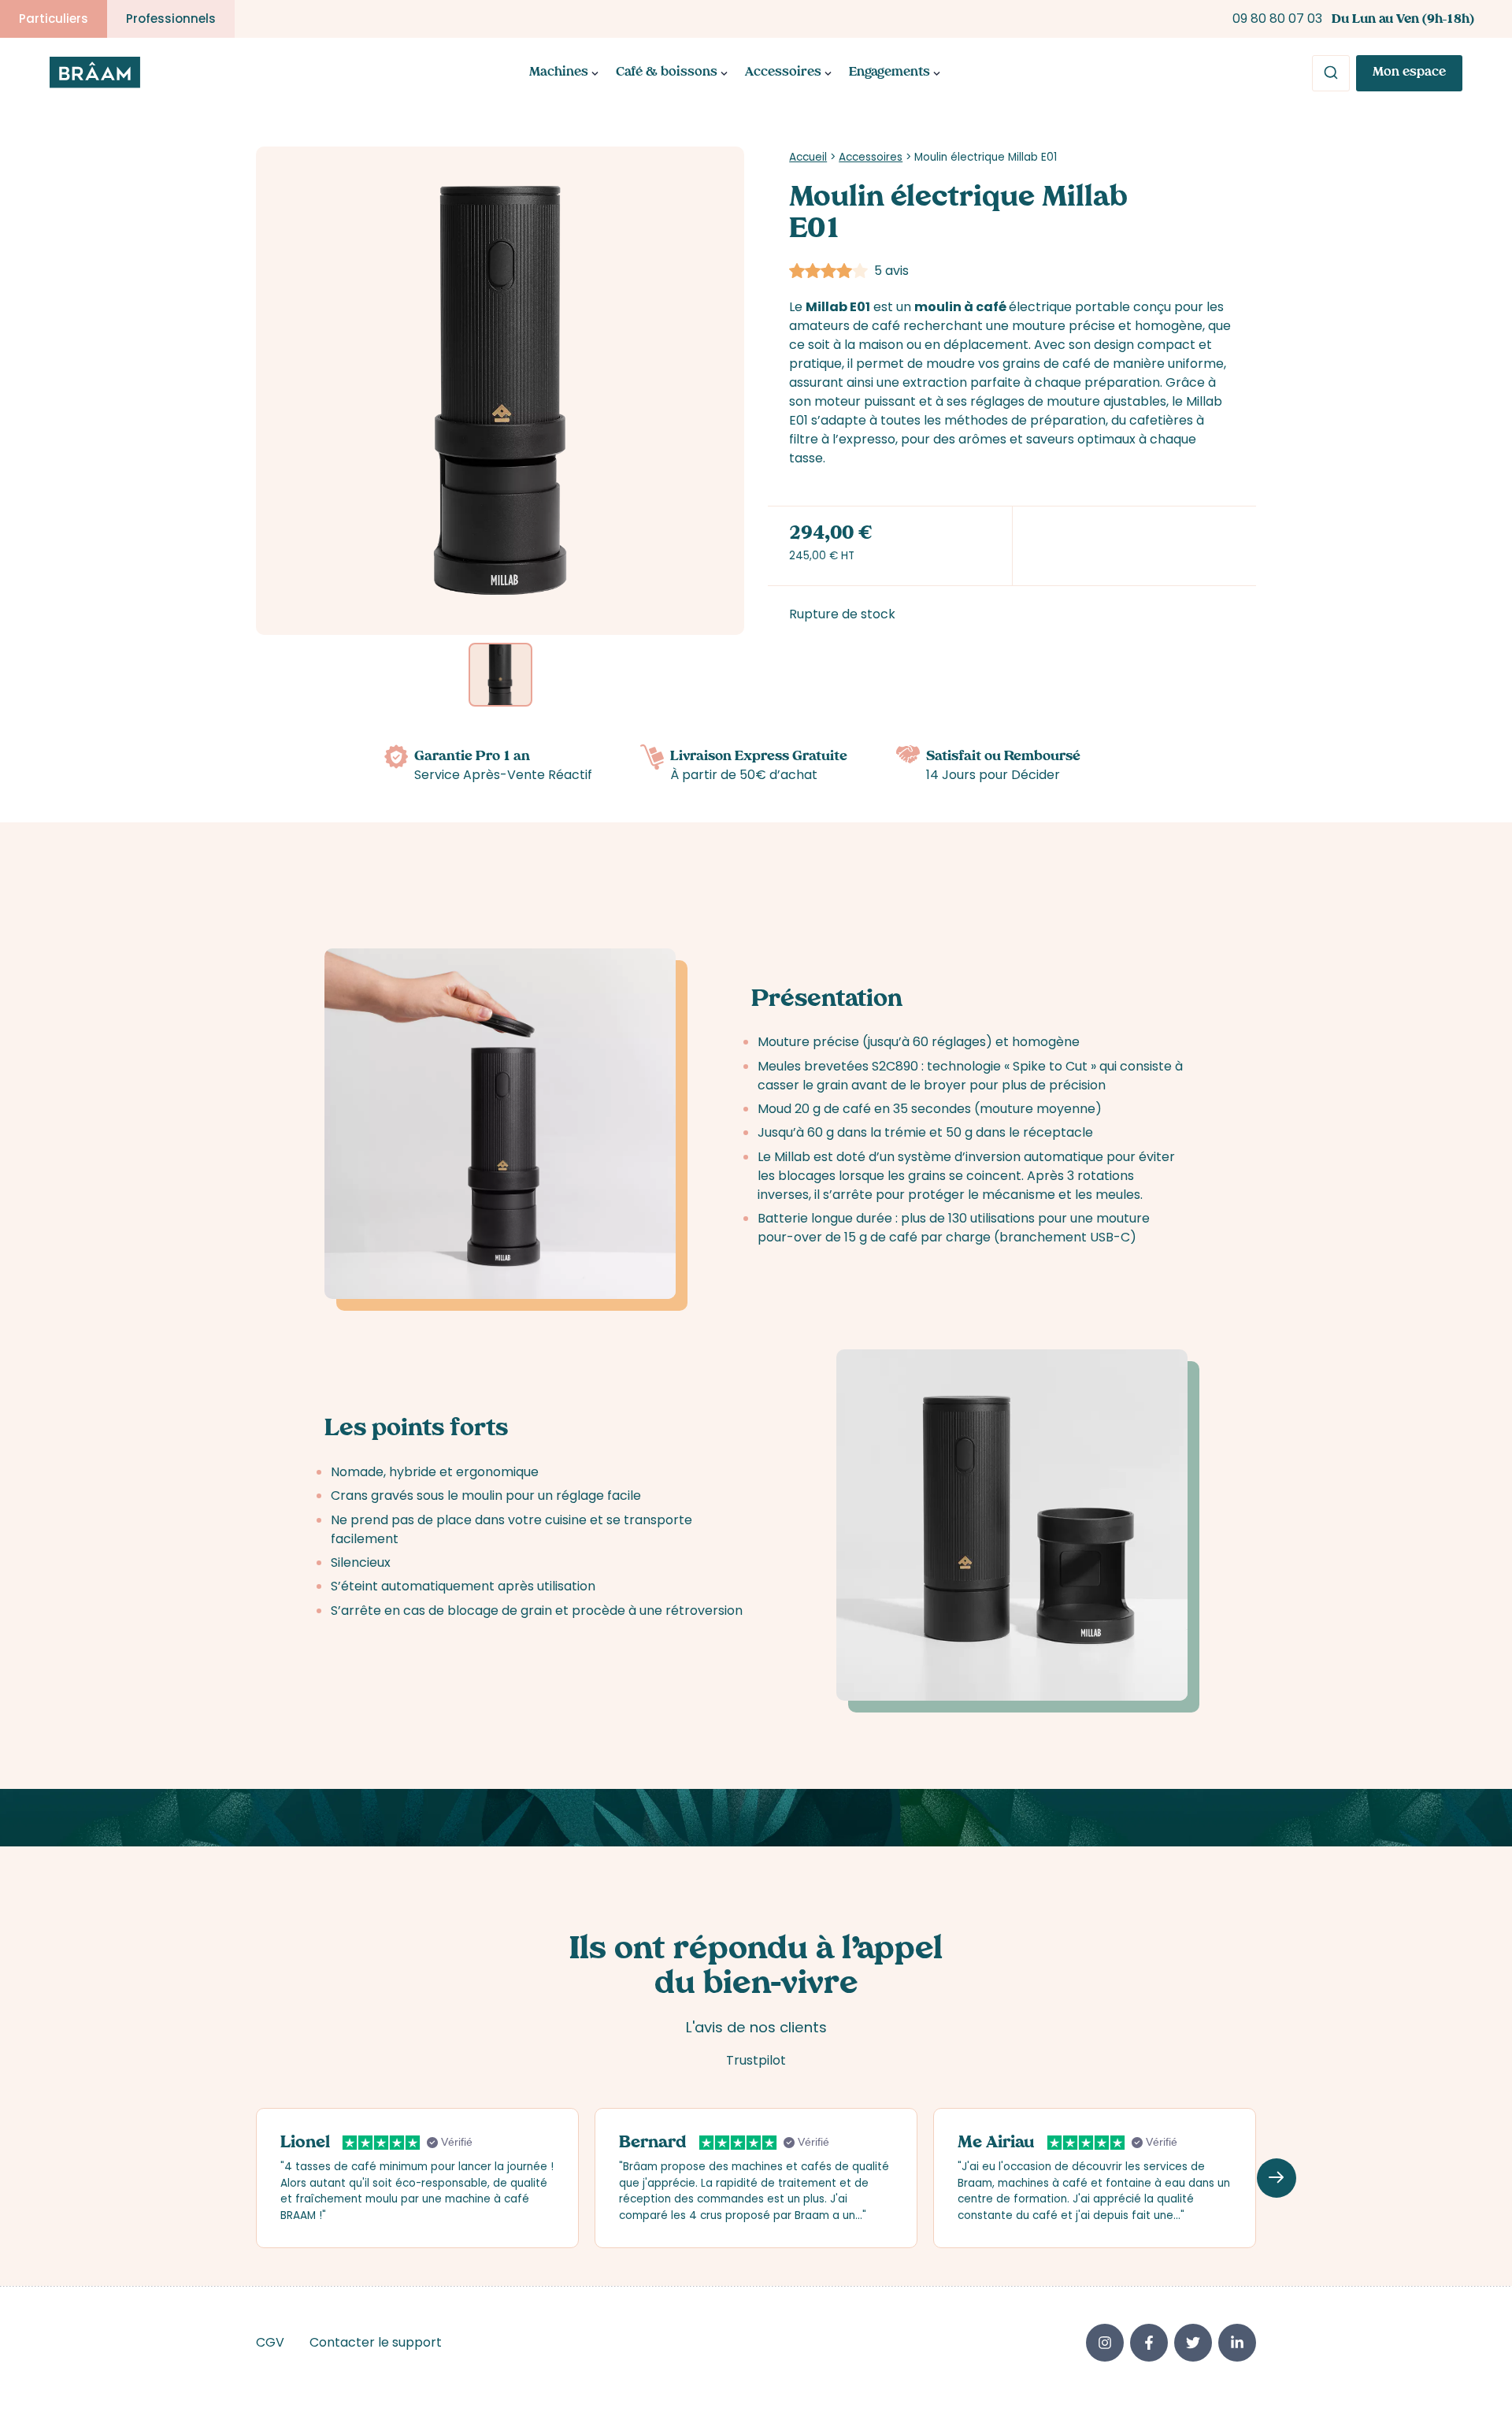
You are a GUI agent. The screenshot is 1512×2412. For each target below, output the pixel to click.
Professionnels (171, 19)
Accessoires (783, 73)
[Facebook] (1149, 2343)
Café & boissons (667, 73)
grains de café (1047, 364)
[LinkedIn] (1237, 2343)
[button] (1277, 2178)
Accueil (808, 157)
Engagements (889, 73)
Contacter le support (376, 2342)
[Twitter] (1193, 2343)
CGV (270, 2342)
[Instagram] (1105, 2343)
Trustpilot (756, 2060)
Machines (559, 73)
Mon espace (1409, 73)
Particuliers (54, 19)
